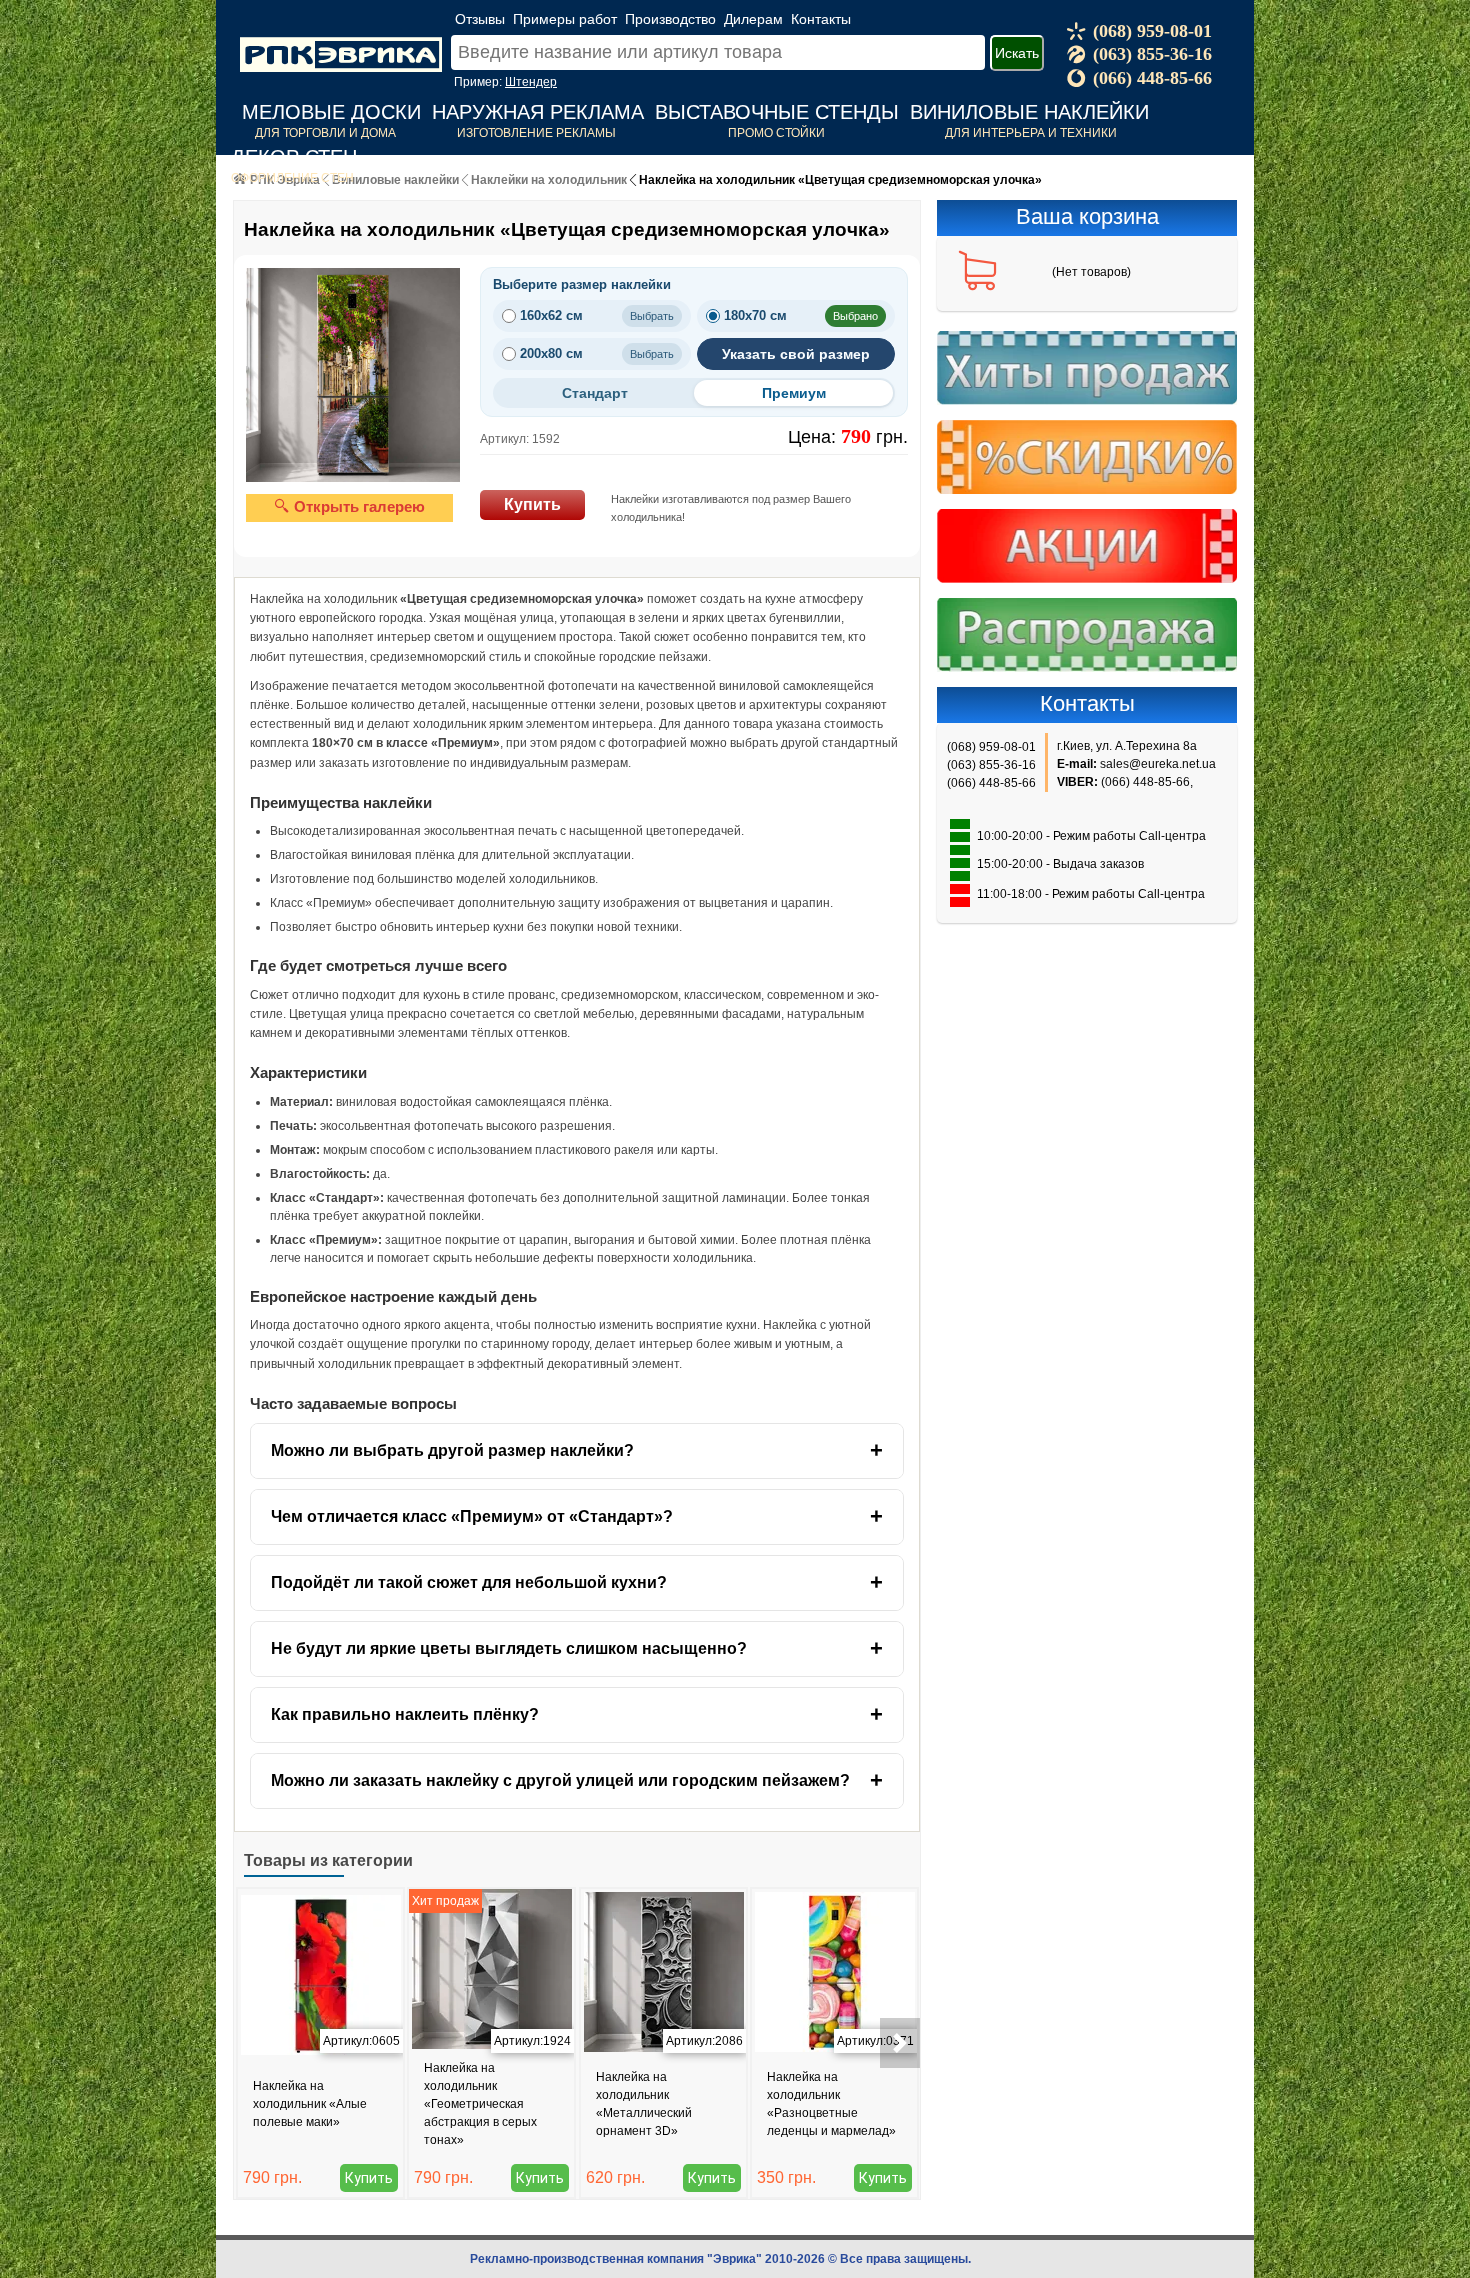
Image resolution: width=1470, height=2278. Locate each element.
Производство (670, 19)
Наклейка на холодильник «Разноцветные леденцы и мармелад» (831, 2104)
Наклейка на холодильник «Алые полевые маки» (310, 2104)
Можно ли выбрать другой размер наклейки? (452, 1450)
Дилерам (753, 19)
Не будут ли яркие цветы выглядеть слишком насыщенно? (509, 1648)
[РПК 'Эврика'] (341, 39)
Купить (532, 504)
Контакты (821, 19)
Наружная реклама (538, 112)
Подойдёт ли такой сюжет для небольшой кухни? (469, 1582)
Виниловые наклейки (1029, 112)
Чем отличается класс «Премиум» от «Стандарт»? (472, 1516)
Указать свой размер (796, 354)
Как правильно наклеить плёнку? (405, 1714)
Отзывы (480, 19)
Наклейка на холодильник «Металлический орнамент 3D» (644, 2104)
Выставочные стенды (777, 112)
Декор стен (294, 157)
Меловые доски (331, 112)
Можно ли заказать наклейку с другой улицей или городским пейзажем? (560, 1780)
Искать (1017, 53)
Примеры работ (565, 19)
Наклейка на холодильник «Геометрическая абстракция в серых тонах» (480, 2104)
